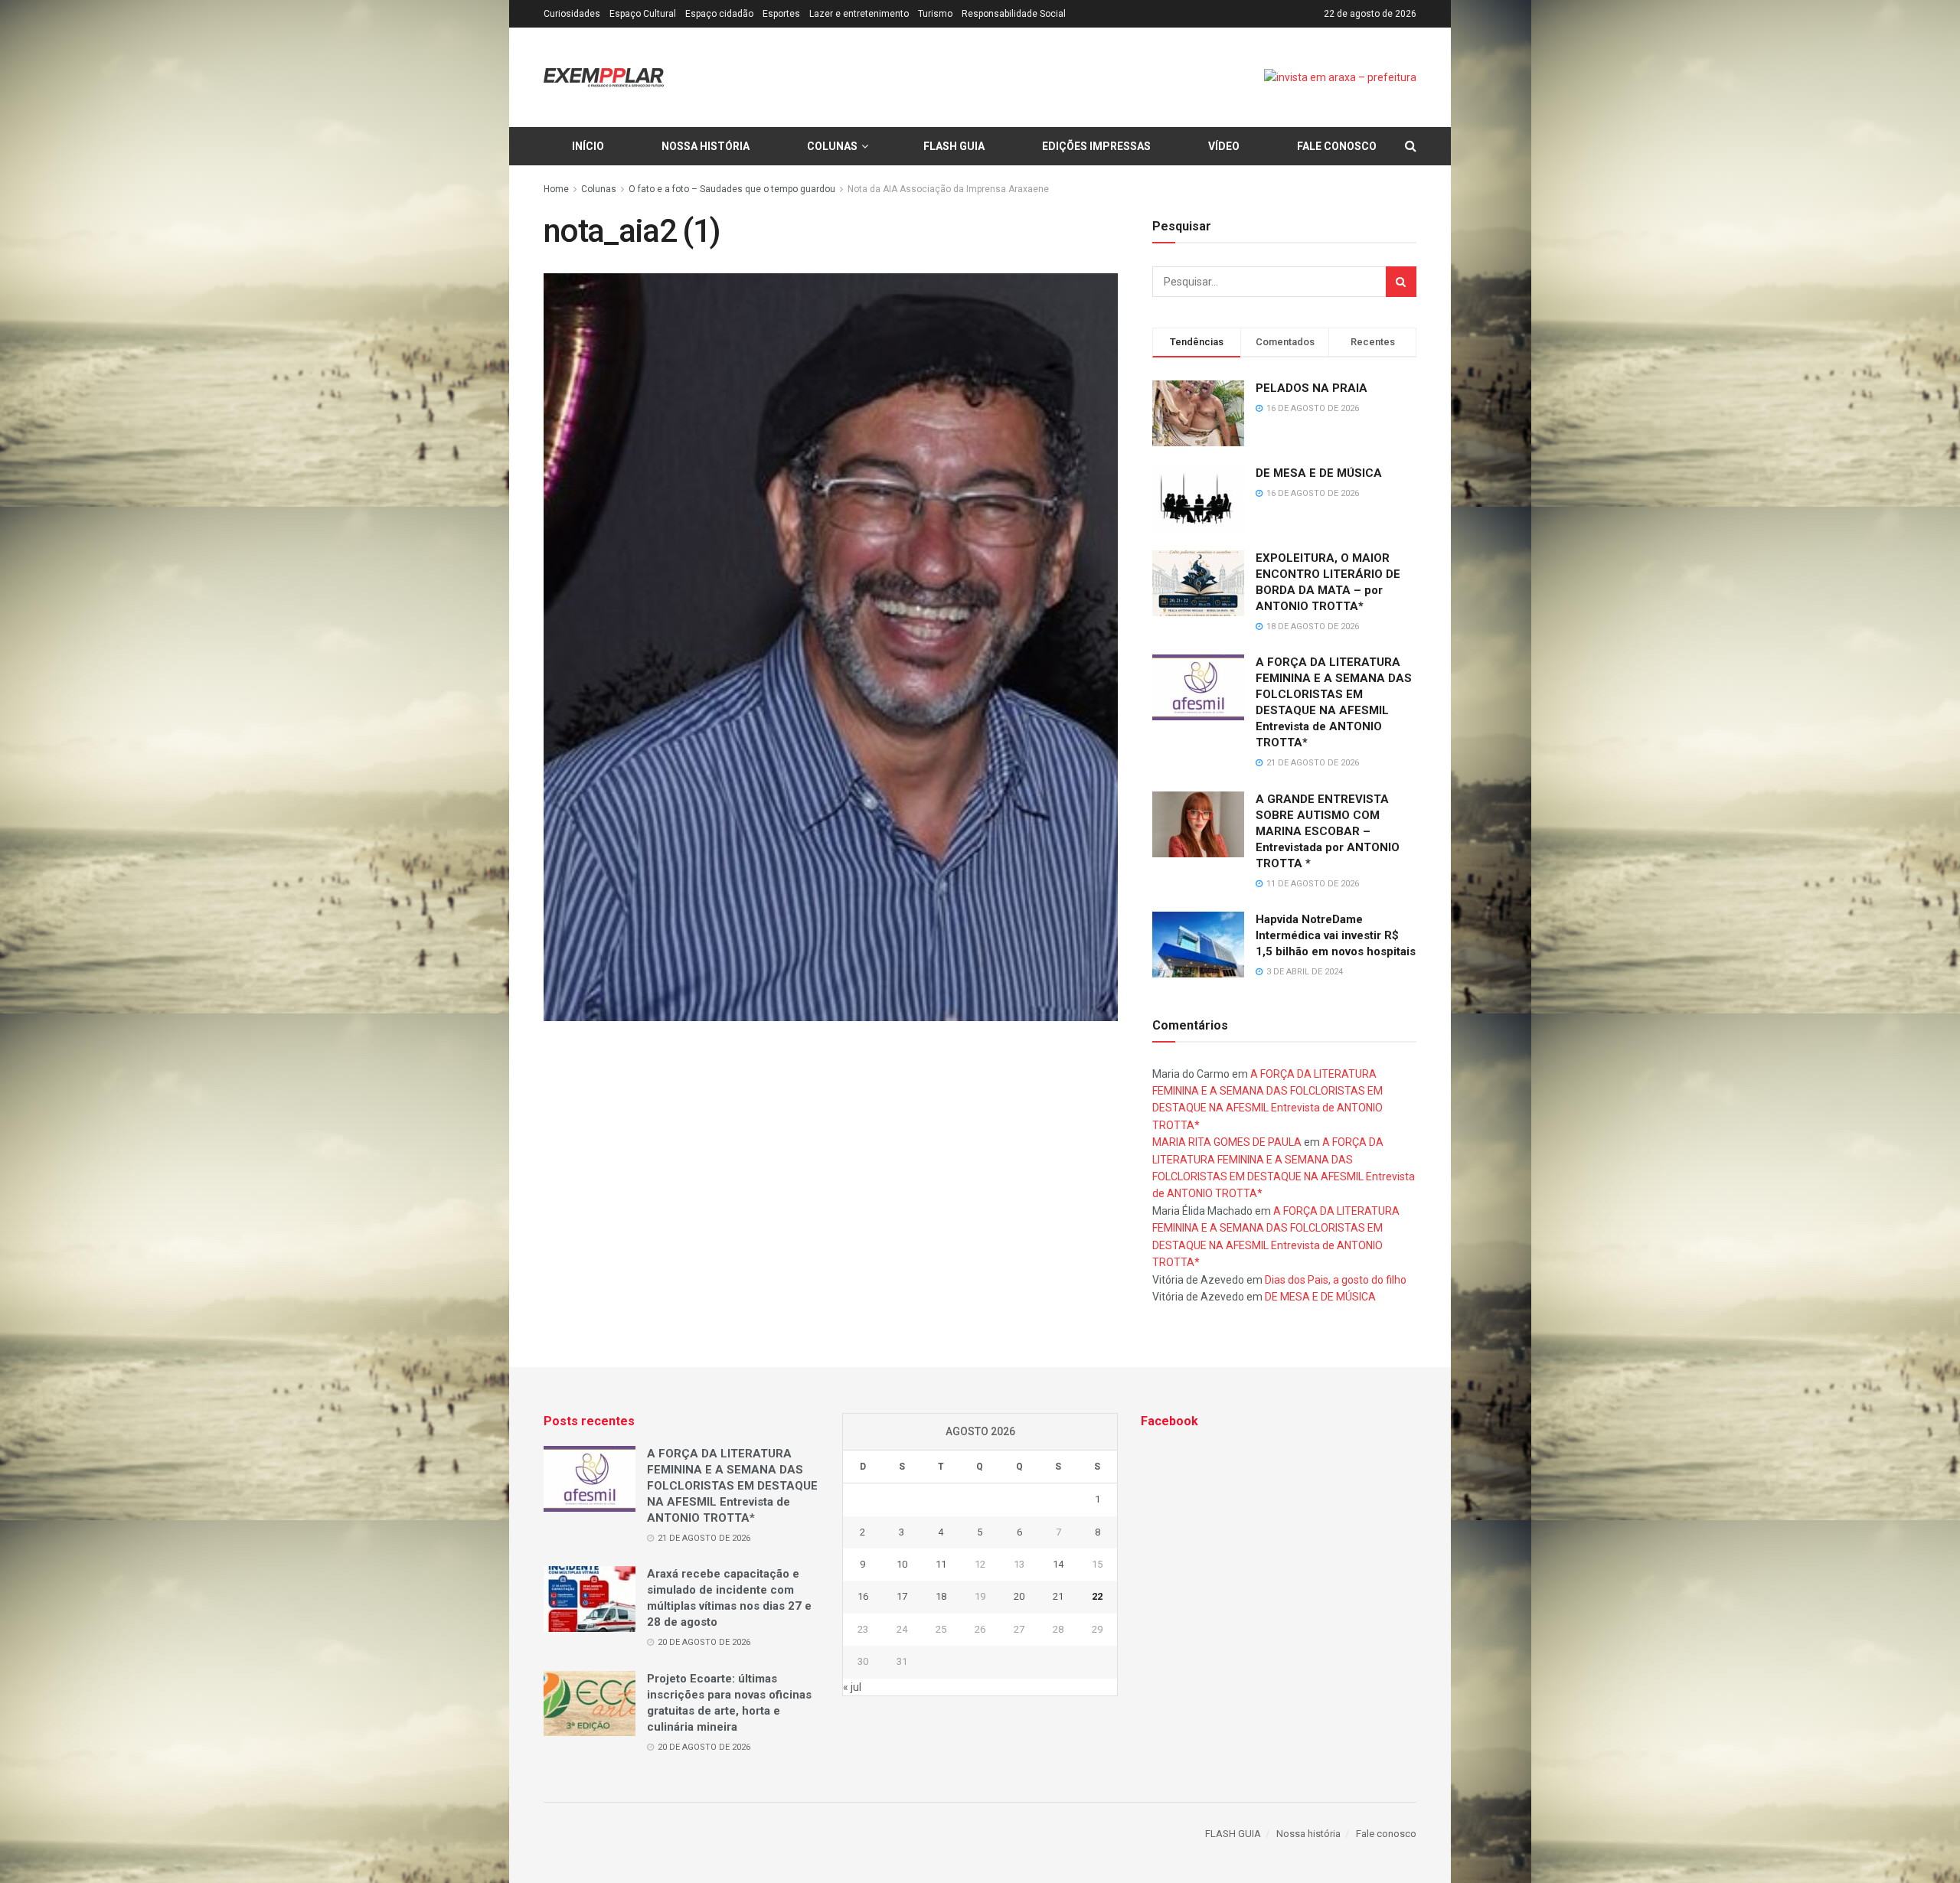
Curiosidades (572, 14)
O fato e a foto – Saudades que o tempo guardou (732, 189)
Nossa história (706, 146)
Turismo (935, 14)
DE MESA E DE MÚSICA (1319, 473)
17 (902, 1596)
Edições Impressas (1096, 146)
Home (556, 189)
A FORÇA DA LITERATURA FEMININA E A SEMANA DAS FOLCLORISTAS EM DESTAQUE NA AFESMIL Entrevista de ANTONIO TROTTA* (732, 1486)
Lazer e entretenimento (859, 14)
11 (941, 1564)
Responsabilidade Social (1014, 14)
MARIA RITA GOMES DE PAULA (1227, 1142)
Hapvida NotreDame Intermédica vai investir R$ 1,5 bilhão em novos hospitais (1336, 935)
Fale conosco (1337, 146)
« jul (852, 1687)
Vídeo (1224, 146)
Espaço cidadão (719, 14)
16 (863, 1596)
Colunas (832, 146)
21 (1058, 1596)
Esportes (781, 14)
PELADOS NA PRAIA (1312, 388)
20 (1019, 1596)
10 (902, 1564)
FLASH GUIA (954, 146)
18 (941, 1596)
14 (1058, 1564)
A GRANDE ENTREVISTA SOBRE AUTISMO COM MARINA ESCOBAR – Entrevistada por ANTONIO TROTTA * (1328, 831)
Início (588, 146)
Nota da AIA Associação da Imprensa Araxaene (948, 189)
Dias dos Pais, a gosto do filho (1336, 1280)
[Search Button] (1401, 282)
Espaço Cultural (643, 14)
